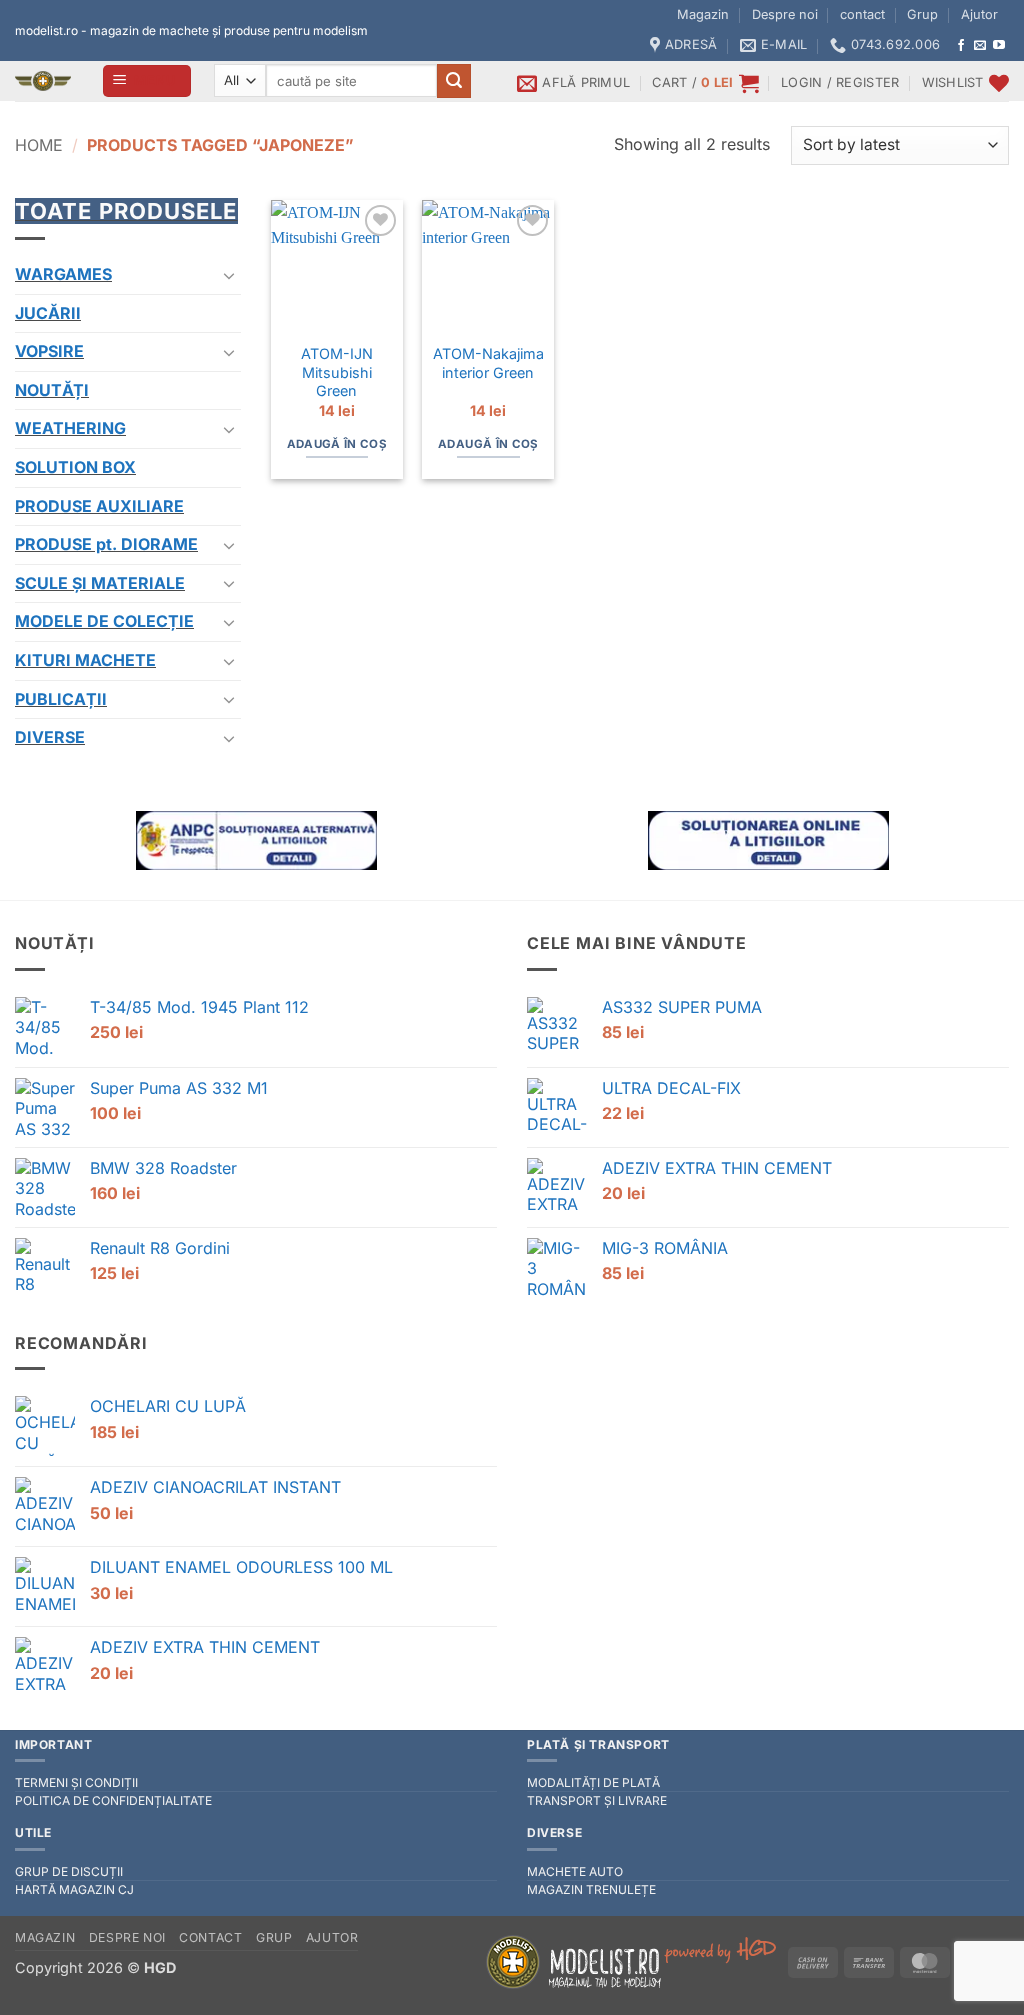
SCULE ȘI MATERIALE (100, 583)
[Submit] (454, 81)
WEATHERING (70, 428)
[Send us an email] (980, 46)
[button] (147, 81)
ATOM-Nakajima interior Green (488, 363)
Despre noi (785, 14)
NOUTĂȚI (52, 390)
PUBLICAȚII (61, 699)
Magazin (703, 14)
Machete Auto (575, 1871)
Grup (922, 14)
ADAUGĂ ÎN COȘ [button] (337, 444)
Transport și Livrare (597, 1800)
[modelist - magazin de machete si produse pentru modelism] (43, 81)
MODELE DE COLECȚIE (104, 621)
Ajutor (979, 14)
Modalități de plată (593, 1782)
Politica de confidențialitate (113, 1800)
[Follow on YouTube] (999, 46)
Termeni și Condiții (76, 1782)
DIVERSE (50, 737)
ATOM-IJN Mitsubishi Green (337, 372)
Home (39, 145)
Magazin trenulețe (591, 1889)
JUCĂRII (48, 313)
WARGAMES (63, 274)
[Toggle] (229, 275)
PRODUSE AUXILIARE (99, 506)
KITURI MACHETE (85, 660)
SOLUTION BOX (75, 467)
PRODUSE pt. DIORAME (106, 544)
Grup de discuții (69, 1871)
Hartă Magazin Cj (74, 1889)
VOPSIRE (49, 351)
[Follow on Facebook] (961, 46)
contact (862, 14)
